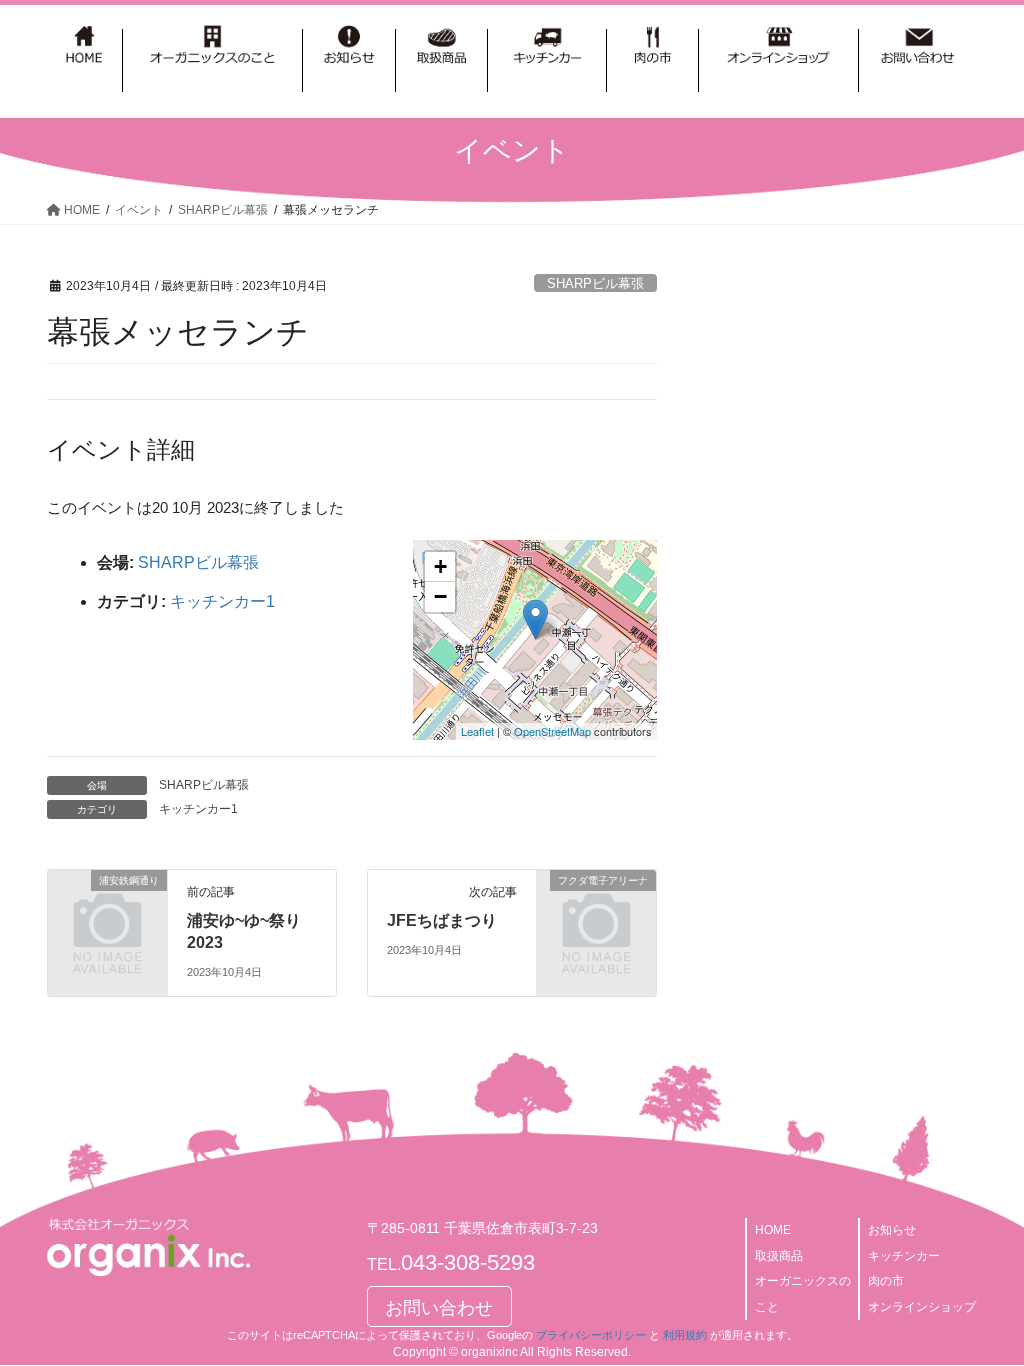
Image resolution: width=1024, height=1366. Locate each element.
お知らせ (892, 1230)
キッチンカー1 (222, 601)
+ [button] (440, 566)
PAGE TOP (980, 1307)
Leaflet (477, 731)
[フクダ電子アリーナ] (596, 905)
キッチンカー (904, 1256)
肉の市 (886, 1281)
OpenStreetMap (552, 731)
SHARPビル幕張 (595, 283)
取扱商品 (779, 1256)
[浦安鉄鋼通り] (107, 905)
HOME (773, 1230)
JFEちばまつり (442, 920)
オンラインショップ (922, 1307)
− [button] (440, 596)
